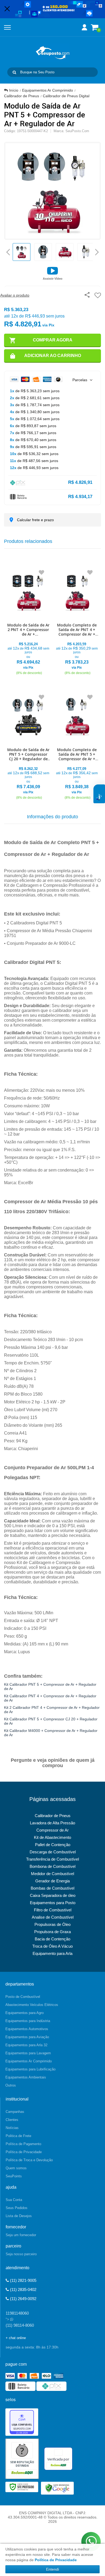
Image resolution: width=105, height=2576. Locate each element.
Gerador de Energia (52, 1881)
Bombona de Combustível (52, 1866)
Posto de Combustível (23, 1997)
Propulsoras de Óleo (52, 1924)
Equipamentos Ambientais (26, 2077)
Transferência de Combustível (52, 1859)
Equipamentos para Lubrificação (30, 2069)
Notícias (12, 2128)
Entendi (52, 2569)
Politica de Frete (18, 2136)
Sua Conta (14, 2200)
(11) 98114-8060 (20, 2325)
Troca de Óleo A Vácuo (52, 1946)
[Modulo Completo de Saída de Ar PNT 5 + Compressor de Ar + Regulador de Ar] (77, 745)
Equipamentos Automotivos (27, 2029)
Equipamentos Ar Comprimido (48, 90)
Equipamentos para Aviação (27, 2037)
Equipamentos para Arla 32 (26, 2045)
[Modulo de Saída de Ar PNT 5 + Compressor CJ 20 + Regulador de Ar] (28, 745)
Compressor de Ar (52, 1830)
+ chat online (16, 2338)
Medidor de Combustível (52, 1874)
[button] (53, 273)
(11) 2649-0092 (23, 2299)
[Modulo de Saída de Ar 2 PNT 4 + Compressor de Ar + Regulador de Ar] (28, 620)
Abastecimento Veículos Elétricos (32, 2005)
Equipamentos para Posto (53, 1903)
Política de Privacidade (24, 2152)
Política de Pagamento (23, 2144)
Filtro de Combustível (53, 1910)
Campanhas (15, 2112)
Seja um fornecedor (21, 2235)
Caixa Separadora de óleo (53, 1895)
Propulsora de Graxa (52, 1932)
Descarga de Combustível (53, 1852)
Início (14, 90)
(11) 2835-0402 (23, 2289)
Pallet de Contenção (53, 1845)
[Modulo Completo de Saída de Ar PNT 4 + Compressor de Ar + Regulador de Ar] (77, 620)
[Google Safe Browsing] (57, 2488)
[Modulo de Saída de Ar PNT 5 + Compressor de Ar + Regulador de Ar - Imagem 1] (22, 252)
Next (97, 250)
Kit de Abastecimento (52, 1837)
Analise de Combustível (53, 1917)
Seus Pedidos (17, 2208)
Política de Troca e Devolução (29, 2160)
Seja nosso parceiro (21, 2254)
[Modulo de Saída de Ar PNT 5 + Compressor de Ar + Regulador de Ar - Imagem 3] (65, 252)
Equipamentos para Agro (24, 2013)
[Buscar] (14, 72)
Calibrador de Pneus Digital (66, 96)
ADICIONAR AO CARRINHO (53, 356)
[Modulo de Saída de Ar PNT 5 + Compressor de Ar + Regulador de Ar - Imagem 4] (86, 252)
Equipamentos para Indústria (28, 2021)
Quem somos (16, 2168)
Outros (11, 2085)
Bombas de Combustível (52, 1888)
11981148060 (17, 2313)
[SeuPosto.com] (52, 53)
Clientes (12, 2120)
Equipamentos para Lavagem (28, 2053)
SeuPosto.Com (77, 131)
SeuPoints (14, 2176)
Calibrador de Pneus (22, 96)
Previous (8, 252)
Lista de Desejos (19, 2216)
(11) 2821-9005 (23, 2280)
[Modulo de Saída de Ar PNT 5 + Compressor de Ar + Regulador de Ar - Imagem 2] (43, 252)
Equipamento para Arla (52, 1953)
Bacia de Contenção (52, 1939)
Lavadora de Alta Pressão (52, 1823)
